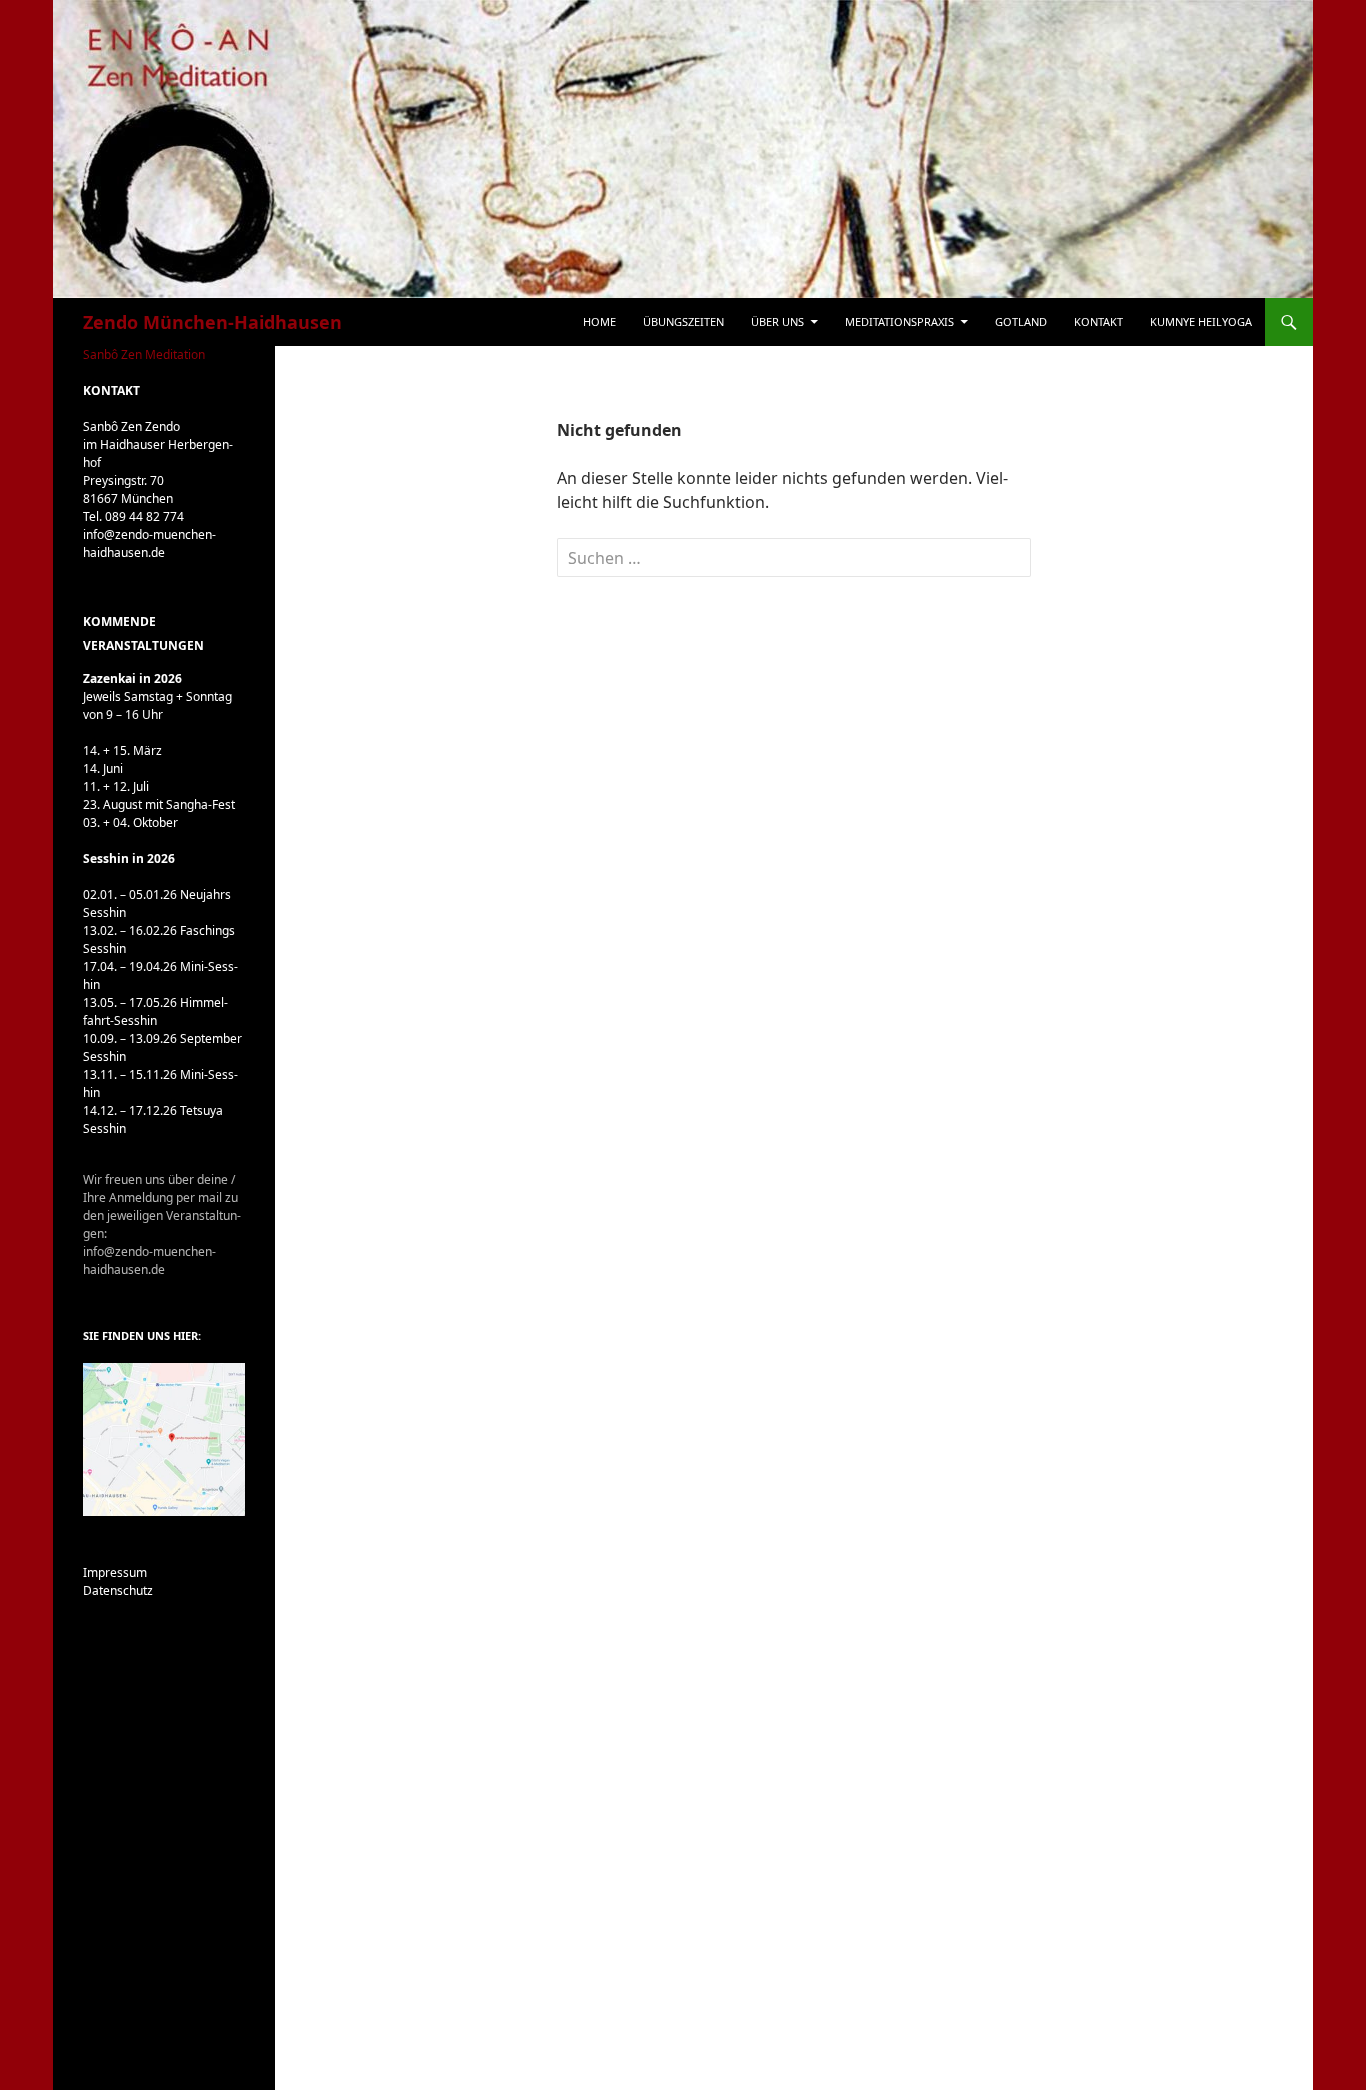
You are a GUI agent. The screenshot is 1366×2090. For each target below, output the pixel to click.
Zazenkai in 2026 (132, 678)
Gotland (1021, 321)
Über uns (777, 321)
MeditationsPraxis (899, 321)
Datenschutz (118, 1590)
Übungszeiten (683, 321)
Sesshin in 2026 (129, 858)
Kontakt (1098, 321)
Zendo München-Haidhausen (212, 322)
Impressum (115, 1572)
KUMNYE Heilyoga (1201, 321)
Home (599, 321)
